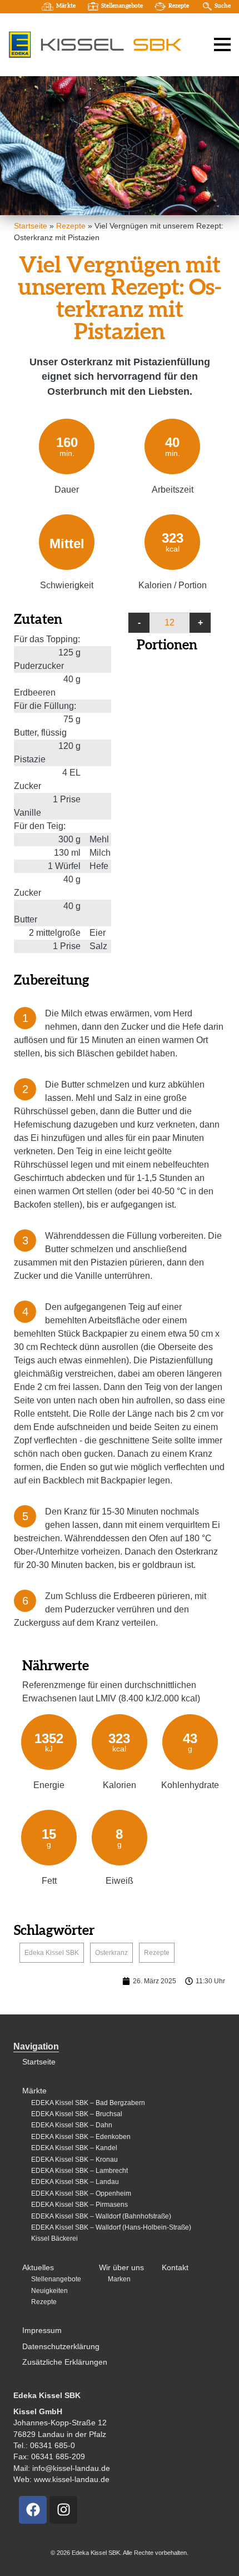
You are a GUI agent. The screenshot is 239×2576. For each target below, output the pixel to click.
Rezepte (179, 6)
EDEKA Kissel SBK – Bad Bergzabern (88, 2103)
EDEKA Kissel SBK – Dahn (72, 2125)
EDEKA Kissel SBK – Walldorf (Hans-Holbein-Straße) (111, 2227)
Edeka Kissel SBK (52, 1953)
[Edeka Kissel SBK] (95, 44)
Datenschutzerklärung (61, 2347)
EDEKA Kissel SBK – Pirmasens (79, 2205)
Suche (223, 6)
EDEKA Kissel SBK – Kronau (74, 2160)
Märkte (66, 6)
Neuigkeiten (49, 2291)
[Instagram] (63, 2510)
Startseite (31, 226)
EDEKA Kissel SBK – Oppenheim (81, 2193)
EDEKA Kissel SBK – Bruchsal (77, 2114)
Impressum (42, 2331)
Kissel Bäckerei (54, 2239)
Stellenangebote (122, 6)
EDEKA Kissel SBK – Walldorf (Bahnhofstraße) (101, 2216)
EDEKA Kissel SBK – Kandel (74, 2148)
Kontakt (175, 2268)
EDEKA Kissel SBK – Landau (75, 2182)
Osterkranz (111, 1953)
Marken (119, 2279)
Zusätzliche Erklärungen (65, 2362)
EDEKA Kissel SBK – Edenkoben (81, 2137)
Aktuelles (38, 2268)
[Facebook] (33, 2510)
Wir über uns (121, 2268)
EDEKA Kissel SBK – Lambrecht (79, 2171)
